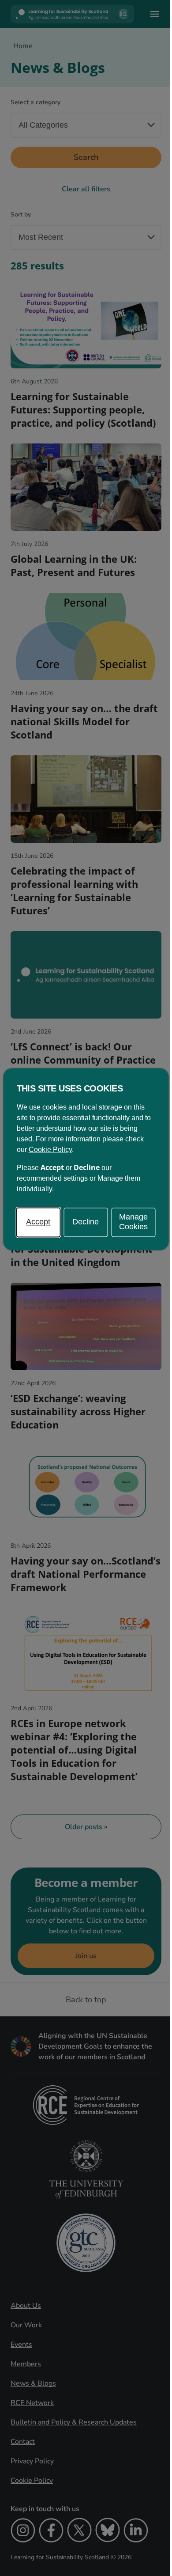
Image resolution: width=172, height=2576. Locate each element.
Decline (86, 1222)
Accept (38, 1222)
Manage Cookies (133, 1222)
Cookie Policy (50, 1150)
